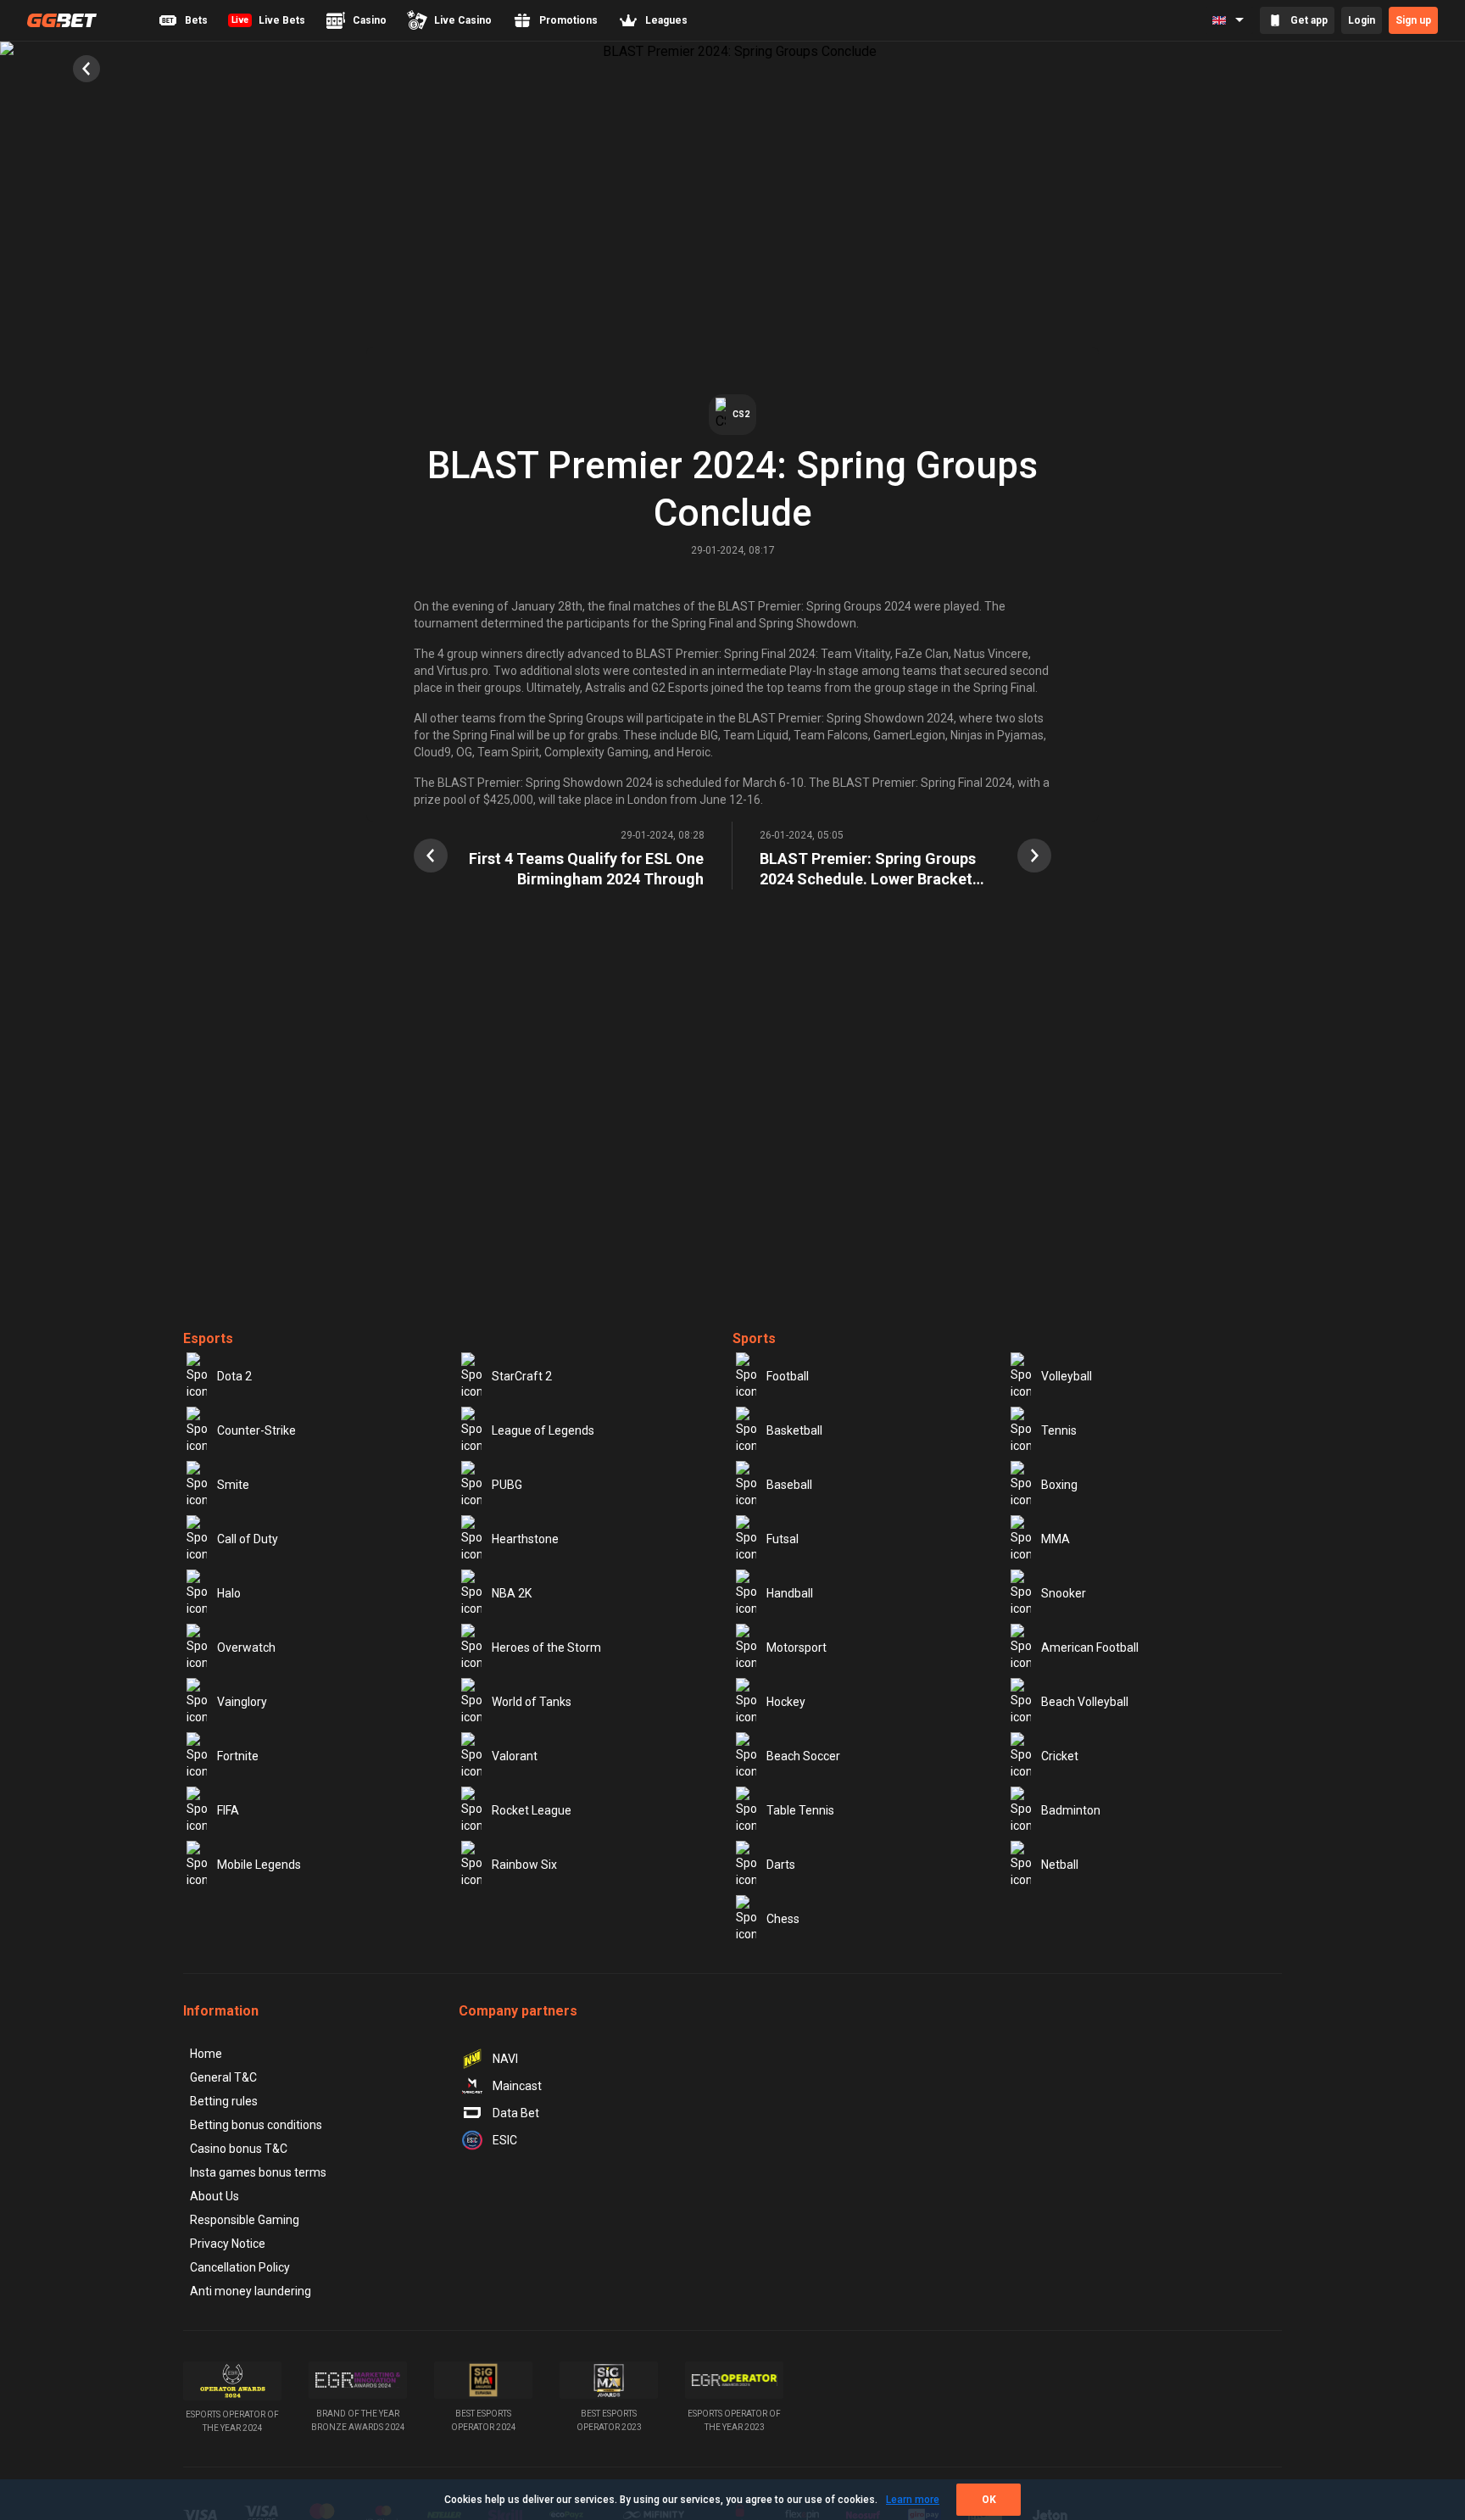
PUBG (507, 1485)
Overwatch (246, 1647)
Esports (208, 1338)
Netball (1060, 1865)
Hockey (786, 1702)
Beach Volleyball (1085, 1702)
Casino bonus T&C (239, 2149)
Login (1362, 20)
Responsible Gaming (245, 2220)
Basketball (794, 1430)
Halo (229, 1593)
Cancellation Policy (240, 2267)
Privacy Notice (228, 2244)
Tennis (1059, 1430)
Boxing (1059, 1485)
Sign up (1413, 20)
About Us (214, 2196)
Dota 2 (234, 1376)
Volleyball (1067, 1376)
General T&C (223, 2077)
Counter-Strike (256, 1430)
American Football (1090, 1647)
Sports (754, 1338)
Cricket (1060, 1756)
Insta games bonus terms (258, 2172)
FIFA (228, 1810)
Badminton (1071, 1810)
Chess (783, 1919)
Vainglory (242, 1702)
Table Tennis (800, 1810)
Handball (790, 1593)
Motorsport (797, 1647)
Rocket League (532, 1810)
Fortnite (238, 1756)
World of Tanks (532, 1702)
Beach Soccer (803, 1756)
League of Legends (543, 1430)
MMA (1056, 1539)
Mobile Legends (259, 1865)
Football (788, 1376)
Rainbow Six (524, 1865)
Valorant (515, 1756)
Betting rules (224, 2101)
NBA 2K (512, 1593)
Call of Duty (248, 1539)
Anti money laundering (251, 2291)
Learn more (913, 2500)
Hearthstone (525, 1539)
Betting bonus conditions (256, 2125)
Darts (781, 1865)
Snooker (1064, 1593)
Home (206, 2054)
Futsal (783, 1539)
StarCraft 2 (522, 1376)
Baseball (789, 1485)
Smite (233, 1485)
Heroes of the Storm (546, 1647)
